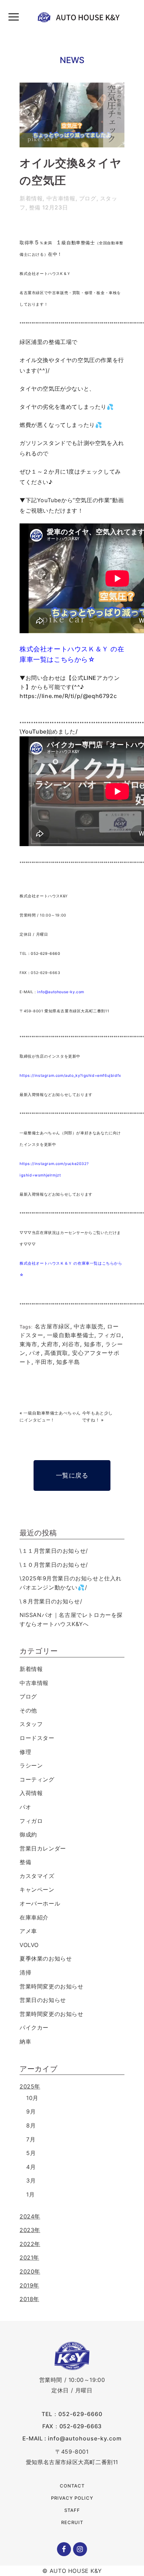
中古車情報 (61, 198)
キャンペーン (37, 1889)
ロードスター (37, 1738)
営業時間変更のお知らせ (52, 1986)
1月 (30, 2194)
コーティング (37, 1779)
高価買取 (56, 1353)
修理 (25, 1752)
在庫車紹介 (34, 1917)
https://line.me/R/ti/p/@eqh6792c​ (68, 696)
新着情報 (31, 198)
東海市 (28, 1344)
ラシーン (31, 1765)
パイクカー (34, 2027)
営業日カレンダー (43, 1848)
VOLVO (29, 1945)
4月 (31, 2167)
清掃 (25, 1972)
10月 (32, 2098)
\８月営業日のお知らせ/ (51, 1601)
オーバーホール (40, 1903)
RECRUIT (72, 2522)
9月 (31, 2111)
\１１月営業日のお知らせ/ (54, 1551)
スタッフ (31, 1724)
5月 (31, 2153)
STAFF (72, 2510)
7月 (31, 2139)
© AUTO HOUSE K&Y (72, 2571)
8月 (31, 2125)
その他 (28, 1710)
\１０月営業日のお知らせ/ (54, 1565)
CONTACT (72, 2486)
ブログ (88, 198)
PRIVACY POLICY (72, 2498)
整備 (35, 207)
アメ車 (28, 1931)
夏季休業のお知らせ (46, 1958)
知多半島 (68, 1362)
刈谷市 (71, 1344)
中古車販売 (89, 1326)
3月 (31, 2180)
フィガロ (110, 1335)
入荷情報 (31, 1793)
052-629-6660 (80, 2414)
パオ (35, 1353)
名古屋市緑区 (52, 1326)
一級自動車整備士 (71, 1335)
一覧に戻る (72, 1475)
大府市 (50, 1344)
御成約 (28, 1834)
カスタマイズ (37, 1876)
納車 (25, 2041)
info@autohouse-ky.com (61, 992)
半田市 (44, 1362)
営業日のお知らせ (43, 2000)
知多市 (93, 1344)
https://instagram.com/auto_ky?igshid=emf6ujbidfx (70, 1076)
